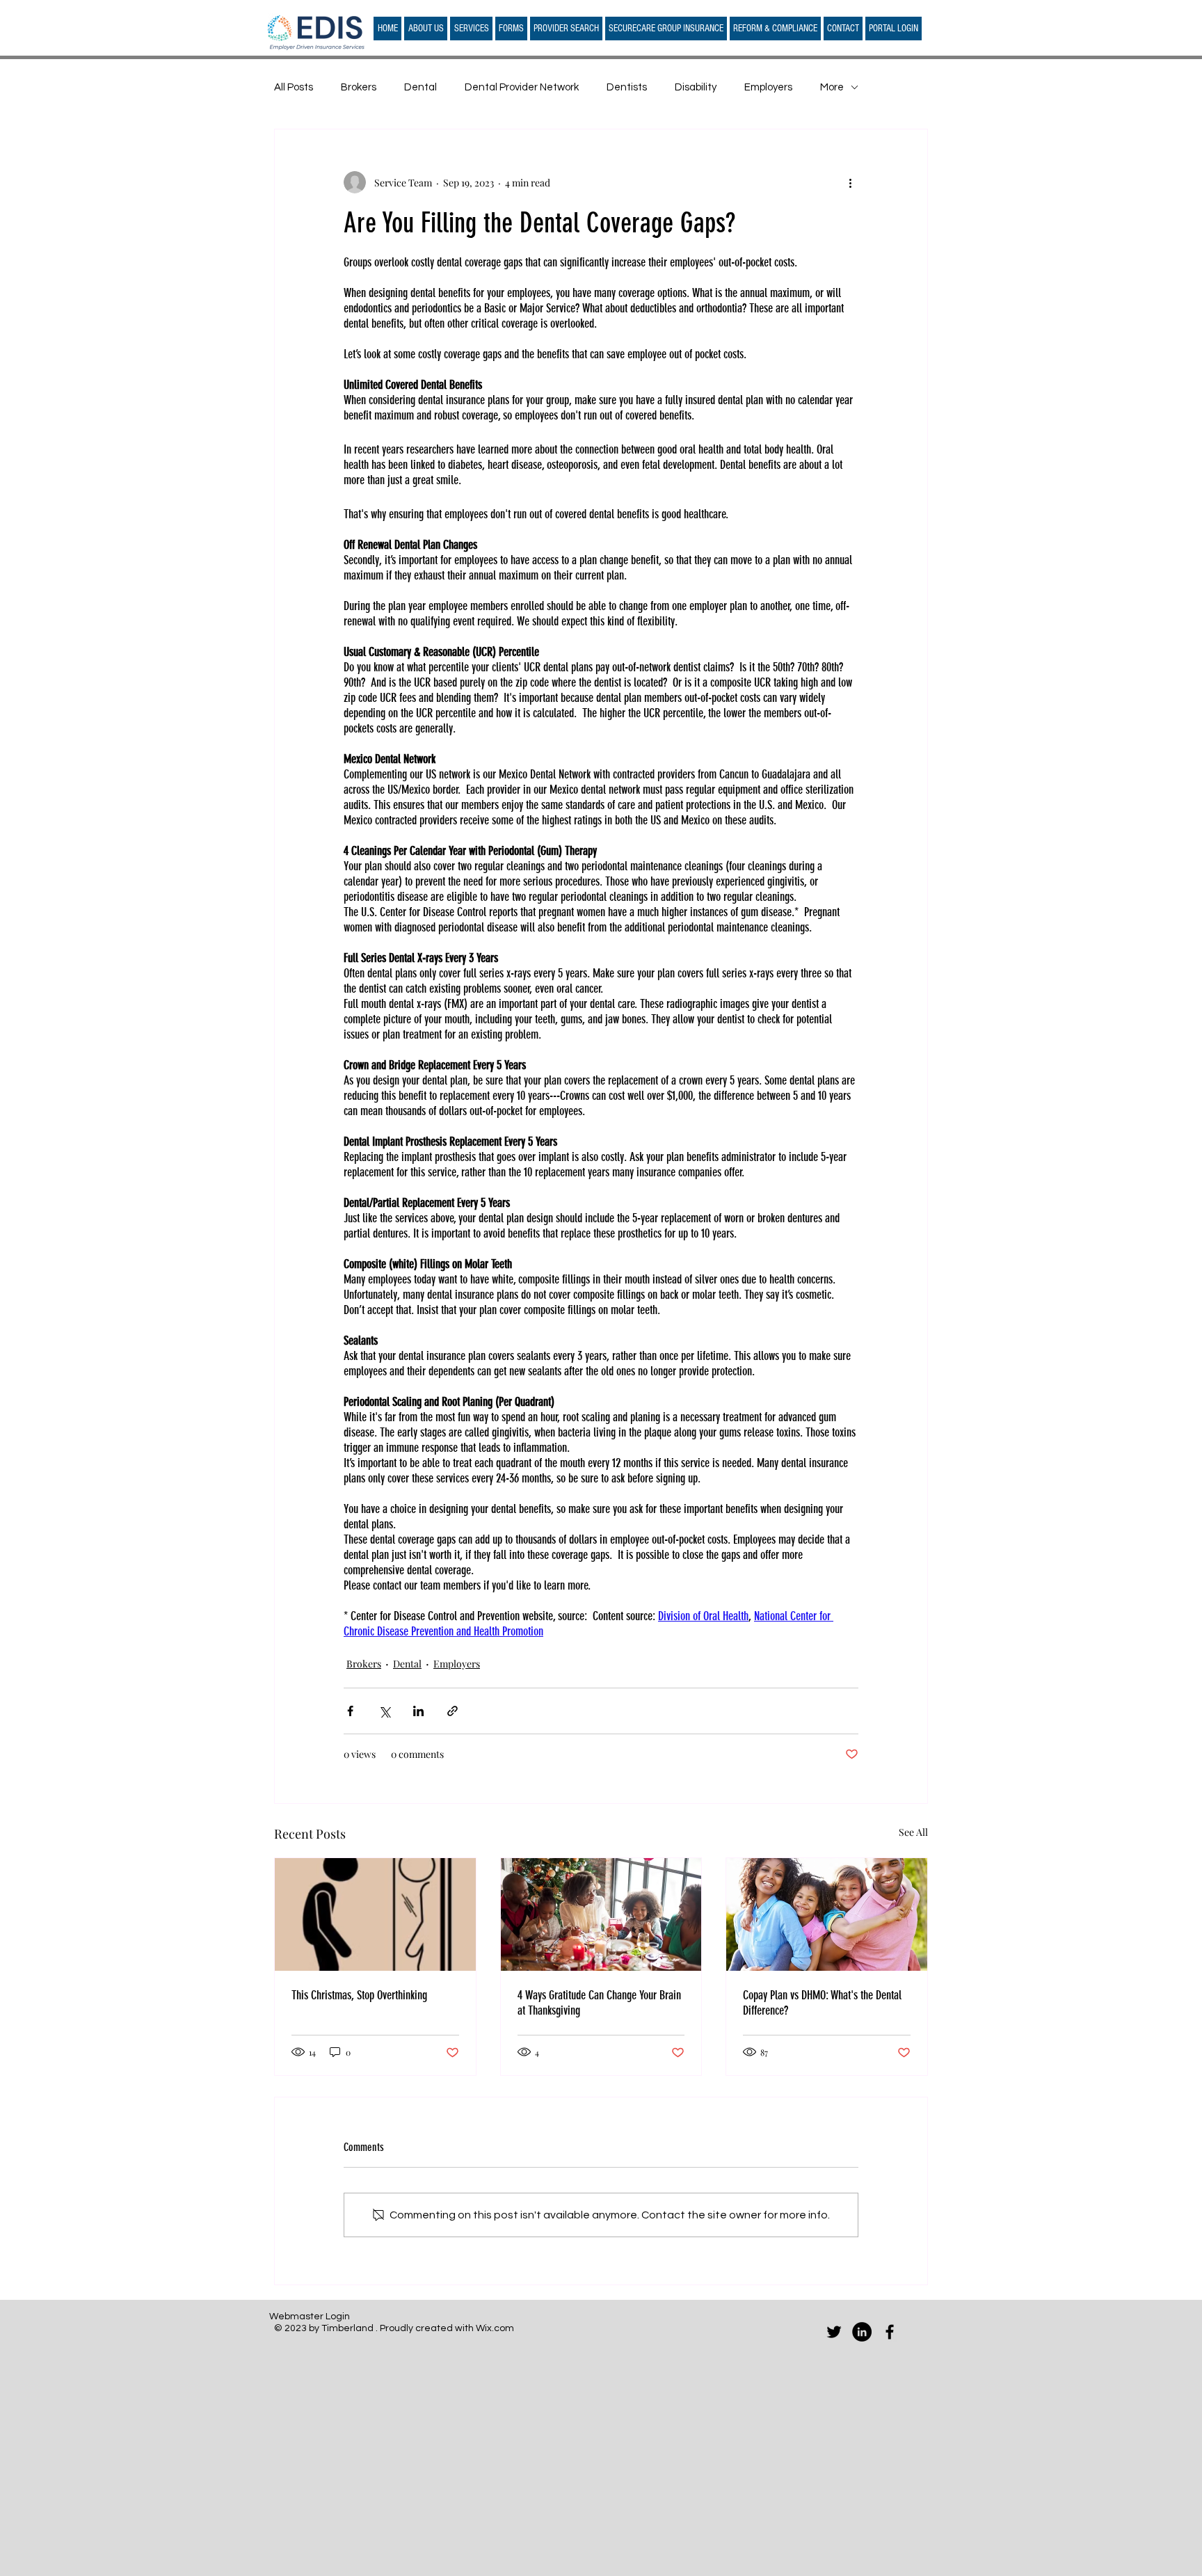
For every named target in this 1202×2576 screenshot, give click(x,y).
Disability (696, 87)
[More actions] (850, 182)
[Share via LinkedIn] (418, 1711)
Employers (768, 87)
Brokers (359, 87)
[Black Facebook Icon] (890, 2332)
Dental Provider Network (522, 87)
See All (913, 1832)
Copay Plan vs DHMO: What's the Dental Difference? (822, 2003)
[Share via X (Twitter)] (384, 1711)
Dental (420, 87)
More (832, 87)
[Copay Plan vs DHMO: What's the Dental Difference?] (827, 1914)
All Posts (294, 87)
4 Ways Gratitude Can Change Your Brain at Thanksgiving (599, 2003)
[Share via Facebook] (350, 1711)
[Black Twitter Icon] (834, 2332)
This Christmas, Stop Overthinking (359, 1995)
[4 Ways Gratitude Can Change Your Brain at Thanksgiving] (601, 1914)
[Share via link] (452, 1711)
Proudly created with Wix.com (447, 2328)
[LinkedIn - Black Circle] (862, 2332)
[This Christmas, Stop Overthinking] (375, 1914)
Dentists (627, 87)
